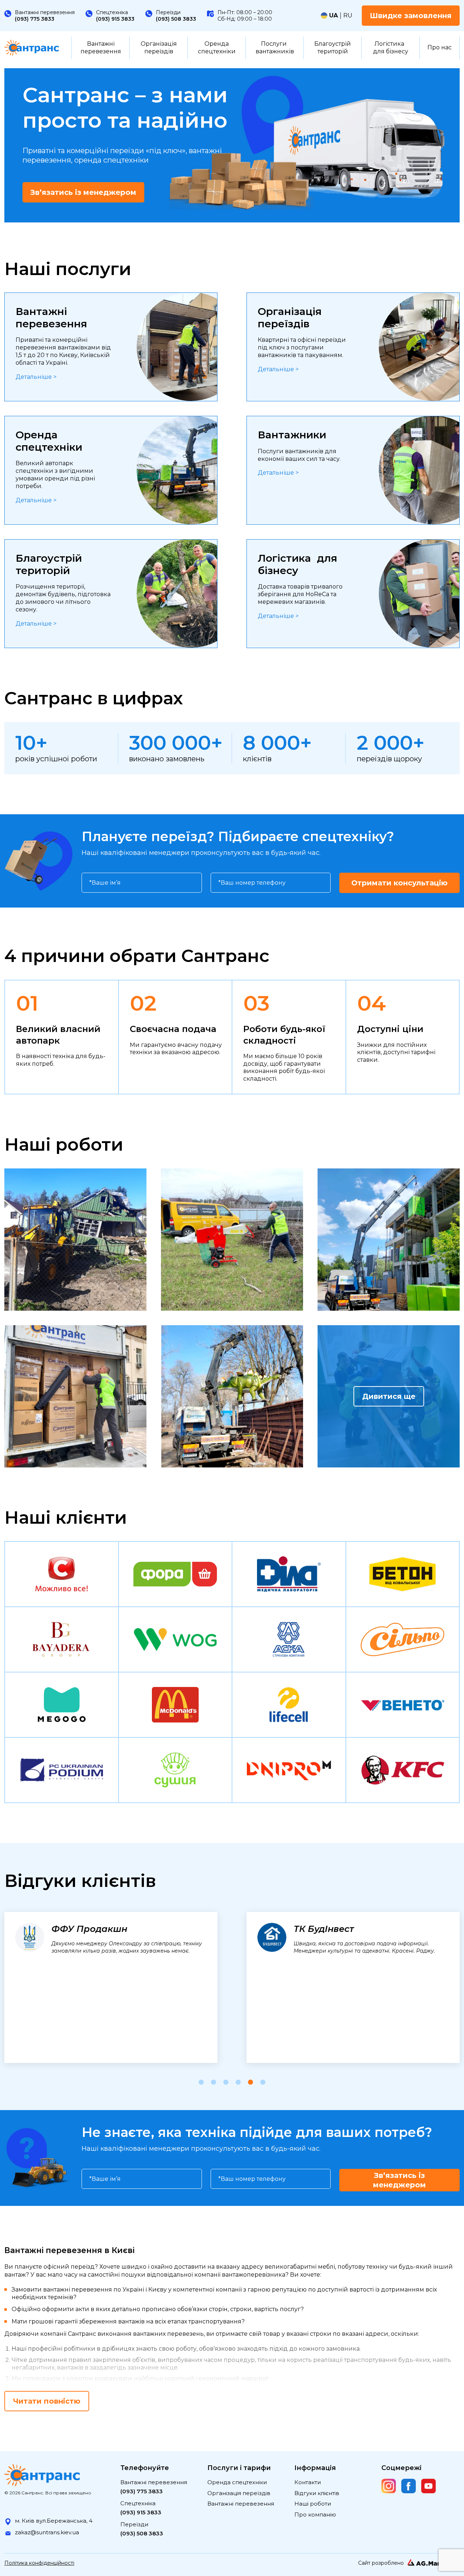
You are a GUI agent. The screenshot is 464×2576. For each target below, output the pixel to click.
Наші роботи (313, 2504)
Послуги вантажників (275, 48)
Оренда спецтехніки (217, 48)
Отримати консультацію (399, 883)
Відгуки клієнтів (317, 2493)
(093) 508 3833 (176, 19)
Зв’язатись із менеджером (83, 192)
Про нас (440, 47)
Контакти (308, 2482)
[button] (201, 2082)
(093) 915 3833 (115, 19)
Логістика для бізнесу (391, 48)
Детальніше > (36, 377)
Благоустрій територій (333, 48)
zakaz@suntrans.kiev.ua (47, 2532)
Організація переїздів (159, 48)
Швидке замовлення (411, 16)
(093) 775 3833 (35, 19)
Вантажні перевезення (101, 48)
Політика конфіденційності (39, 2563)
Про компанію (315, 2514)
